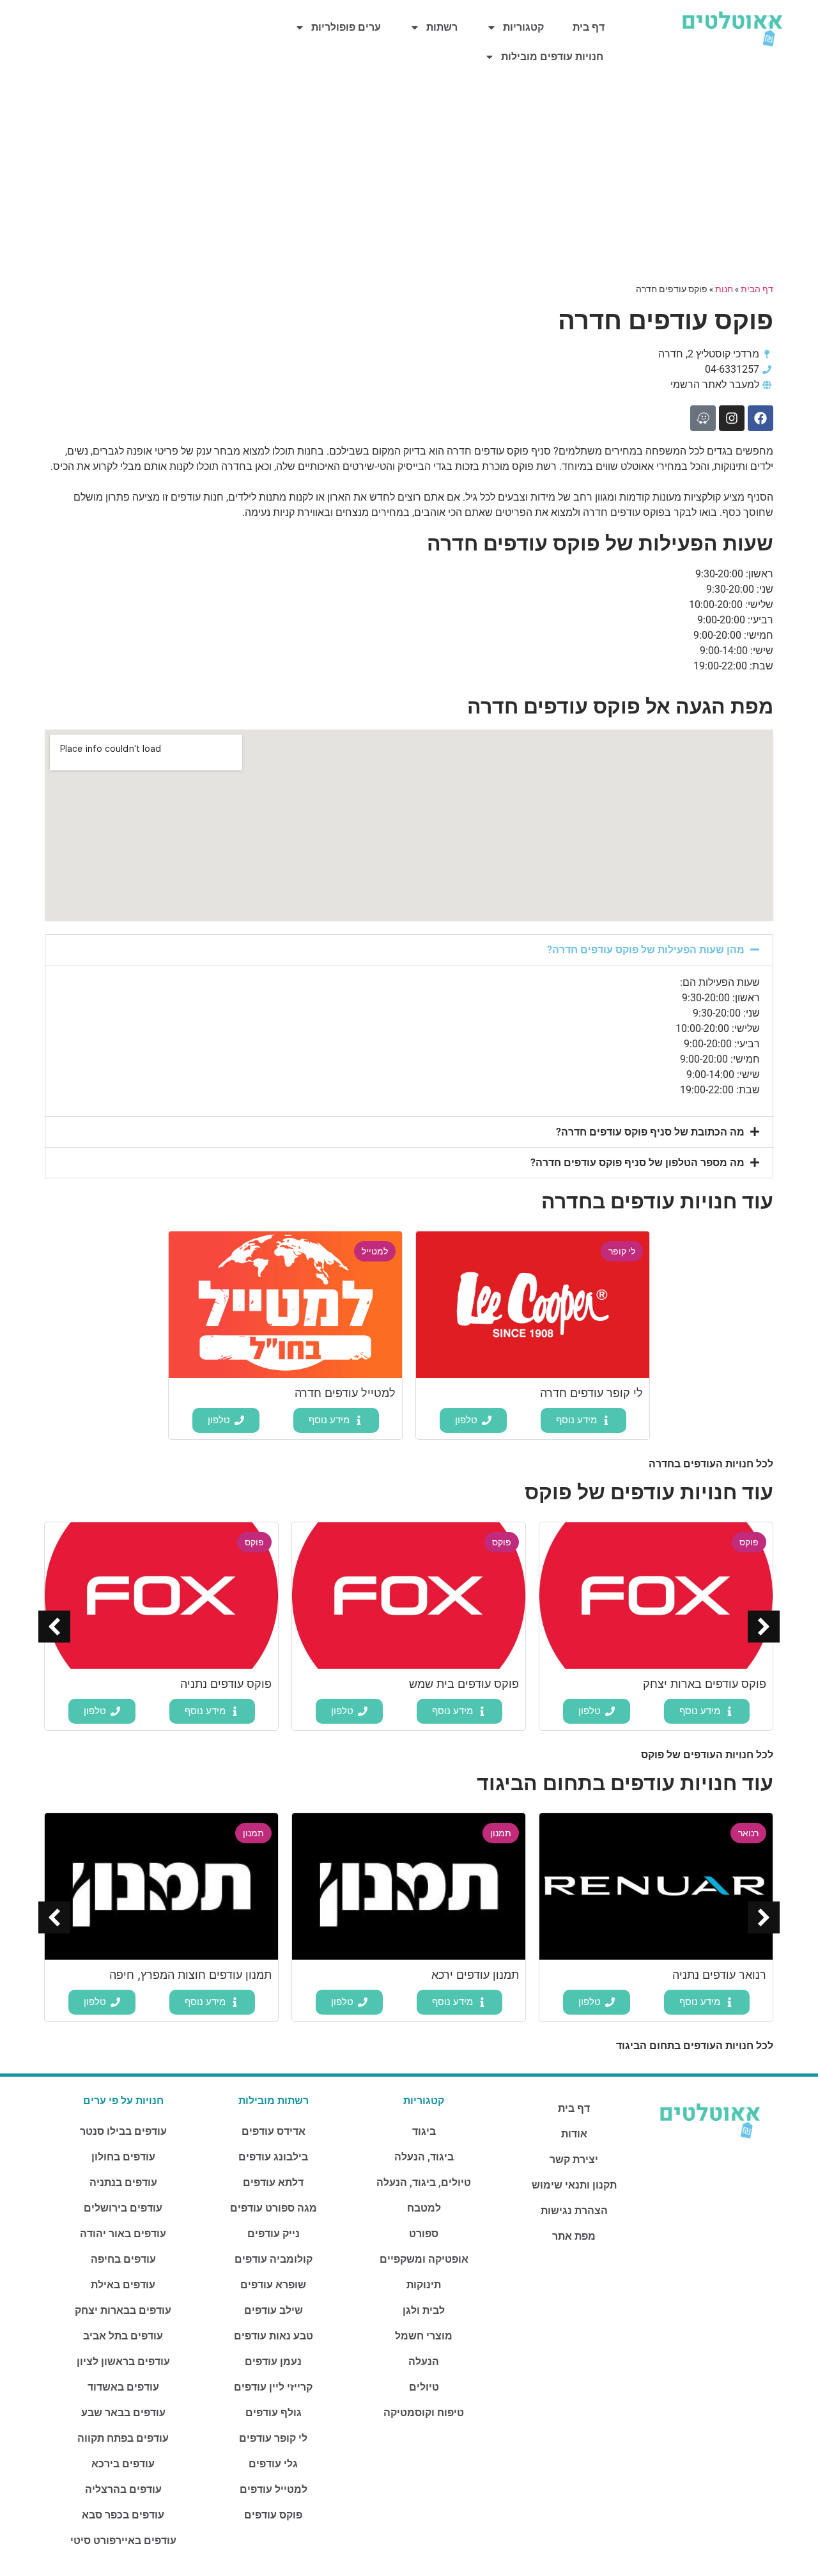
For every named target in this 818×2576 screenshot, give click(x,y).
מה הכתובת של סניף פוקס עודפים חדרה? (650, 1132)
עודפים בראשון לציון (123, 2361)
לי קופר (622, 1251)
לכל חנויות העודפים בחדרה (711, 1464)
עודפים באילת (123, 2285)
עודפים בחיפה (123, 2259)
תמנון (501, 1833)
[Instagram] (732, 418)
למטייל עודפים (274, 2489)
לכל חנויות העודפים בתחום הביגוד (695, 2046)
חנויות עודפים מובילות (552, 57)
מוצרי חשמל (424, 2336)
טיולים (424, 2387)
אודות (574, 2134)
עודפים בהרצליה (123, 2489)
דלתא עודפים (273, 2182)
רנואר (748, 1833)
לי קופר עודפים (273, 2438)
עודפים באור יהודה (123, 2234)
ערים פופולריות (346, 27)
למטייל (375, 1251)
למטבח (424, 2208)
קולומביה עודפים (274, 2259)
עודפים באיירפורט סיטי (123, 2541)
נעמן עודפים (273, 2361)
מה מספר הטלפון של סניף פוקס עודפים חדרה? (637, 1163)
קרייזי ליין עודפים (273, 2387)
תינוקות (424, 2285)
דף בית (589, 27)
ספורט (424, 2234)
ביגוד (424, 2131)
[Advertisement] (409, 180)
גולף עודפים (274, 2413)
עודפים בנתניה (123, 2182)
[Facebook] (760, 418)
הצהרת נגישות (574, 2211)
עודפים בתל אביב (123, 2336)
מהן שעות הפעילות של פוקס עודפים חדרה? (646, 950)
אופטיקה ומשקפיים (424, 2259)
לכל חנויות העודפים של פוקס (707, 1755)
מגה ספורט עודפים (274, 2208)
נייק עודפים (274, 2234)
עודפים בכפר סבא (123, 2515)
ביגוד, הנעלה (424, 2157)
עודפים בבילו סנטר (123, 2131)
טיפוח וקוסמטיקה (424, 2413)
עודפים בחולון (123, 2157)
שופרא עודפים (273, 2285)
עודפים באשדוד (123, 2387)
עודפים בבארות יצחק (123, 2310)
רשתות (442, 27)
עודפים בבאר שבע (123, 2413)
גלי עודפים (273, 2464)
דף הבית (757, 289)
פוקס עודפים (273, 2515)
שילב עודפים (274, 2310)
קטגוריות (523, 27)
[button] (409, 950)
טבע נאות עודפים (274, 2336)
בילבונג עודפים (273, 2157)
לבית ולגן (424, 2310)
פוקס (749, 1542)
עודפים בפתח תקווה (123, 2438)
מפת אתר (574, 2236)
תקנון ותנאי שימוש (574, 2185)
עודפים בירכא (123, 2464)
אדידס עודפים (274, 2131)
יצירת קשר (574, 2159)
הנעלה (424, 2361)
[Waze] (703, 418)
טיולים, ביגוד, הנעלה (424, 2182)
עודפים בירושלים (123, 2208)
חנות (724, 289)
